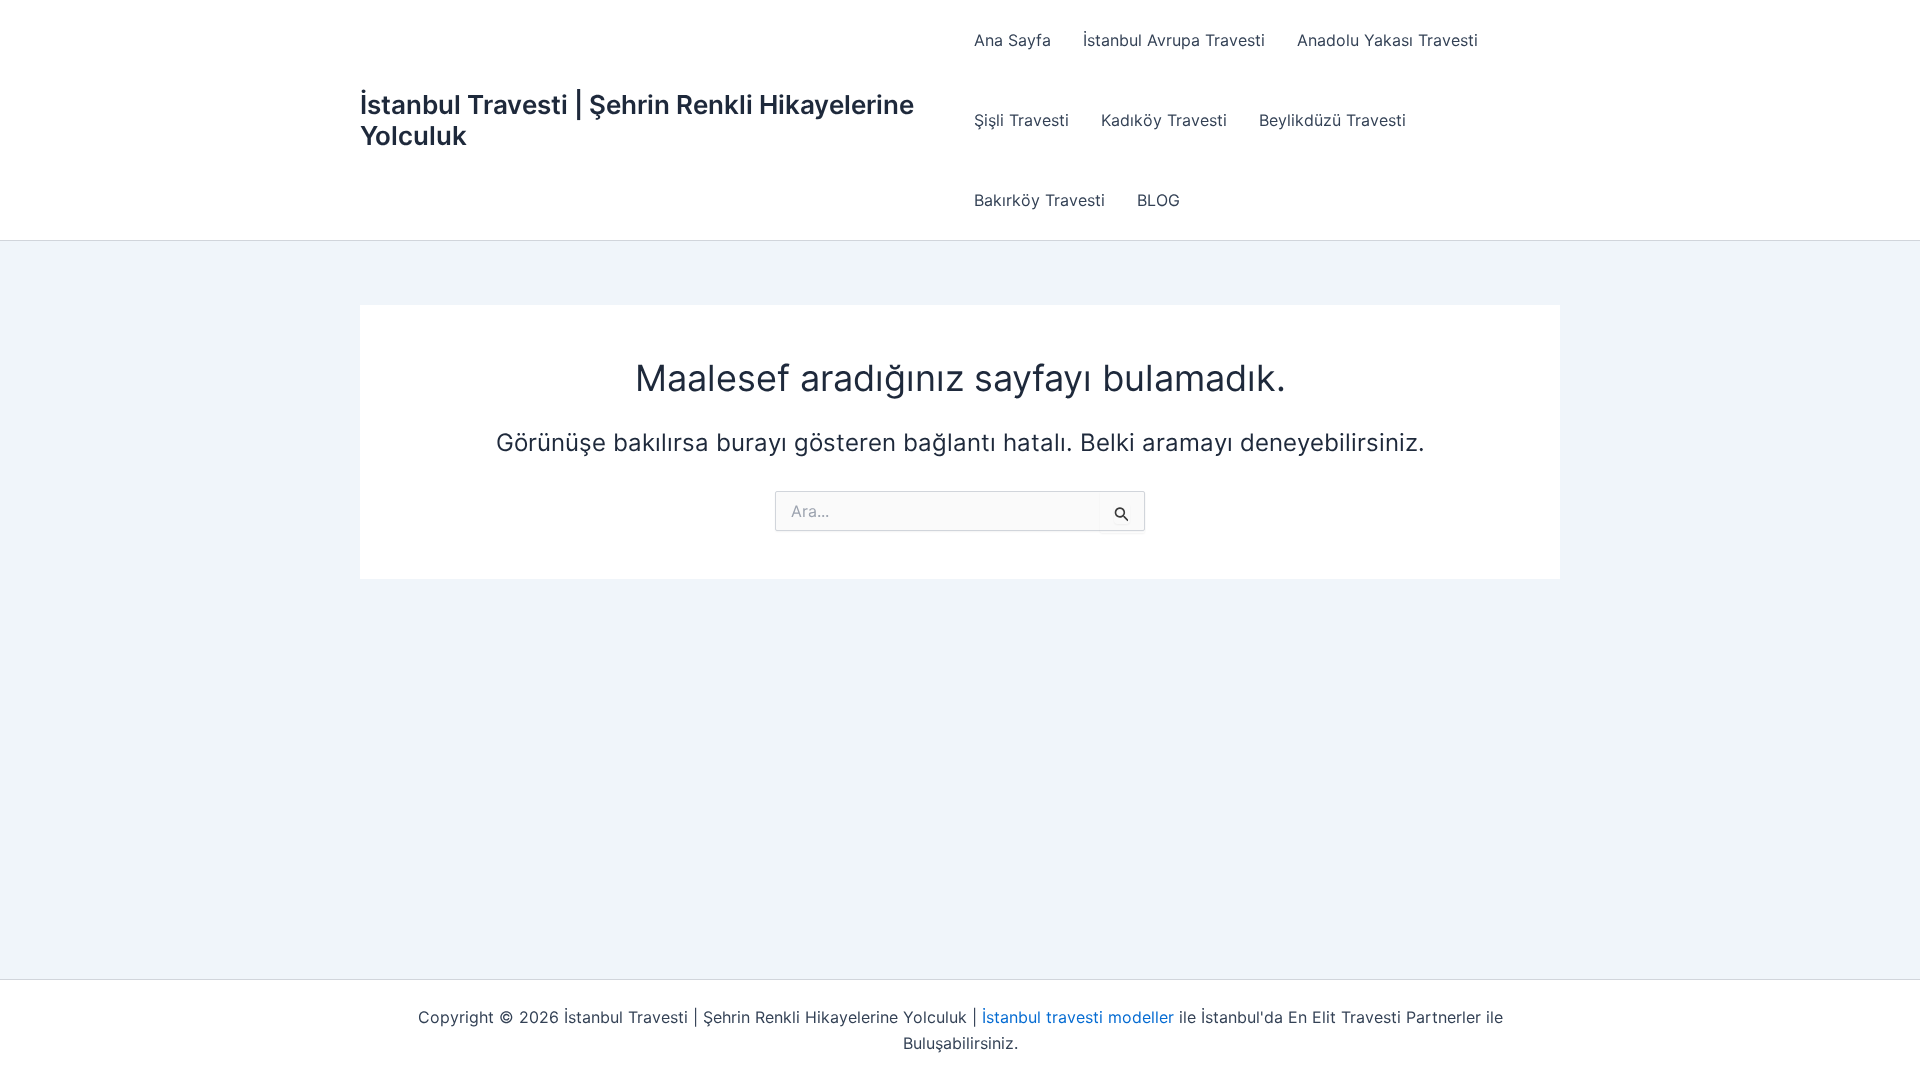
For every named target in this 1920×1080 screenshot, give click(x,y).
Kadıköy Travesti (1164, 120)
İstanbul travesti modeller (1078, 1017)
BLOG (1158, 200)
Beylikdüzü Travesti (1332, 120)
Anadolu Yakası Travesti (1387, 40)
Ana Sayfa (1012, 40)
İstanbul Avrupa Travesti (1174, 40)
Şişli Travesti (1021, 120)
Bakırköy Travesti (1039, 200)
